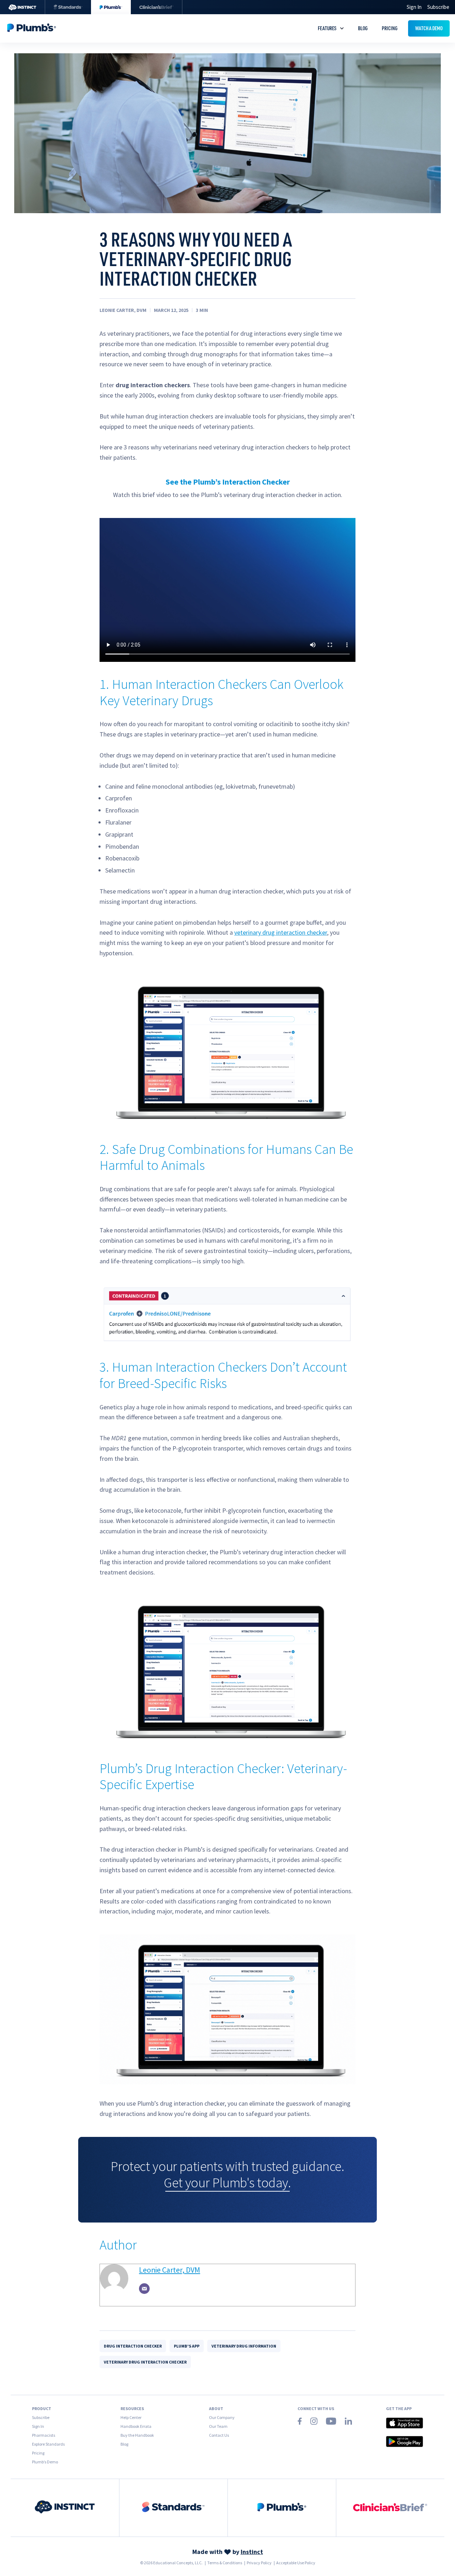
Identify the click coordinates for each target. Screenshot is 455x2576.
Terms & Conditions (225, 2563)
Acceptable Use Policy (296, 2563)
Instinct (252, 2552)
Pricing (390, 28)
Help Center (131, 2417)
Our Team (218, 2426)
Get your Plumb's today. (227, 2183)
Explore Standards (48, 2444)
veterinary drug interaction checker (281, 932)
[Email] (144, 2289)
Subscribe (438, 7)
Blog (363, 28)
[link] (65, 2508)
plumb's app (187, 2346)
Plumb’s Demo (45, 2462)
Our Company (222, 2417)
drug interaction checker (133, 2346)
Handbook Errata (136, 2426)
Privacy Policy (259, 2563)
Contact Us (219, 2435)
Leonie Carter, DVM (170, 2270)
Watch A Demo (429, 28)
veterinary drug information (244, 2346)
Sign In (38, 2426)
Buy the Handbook (137, 2435)
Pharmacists (44, 2435)
